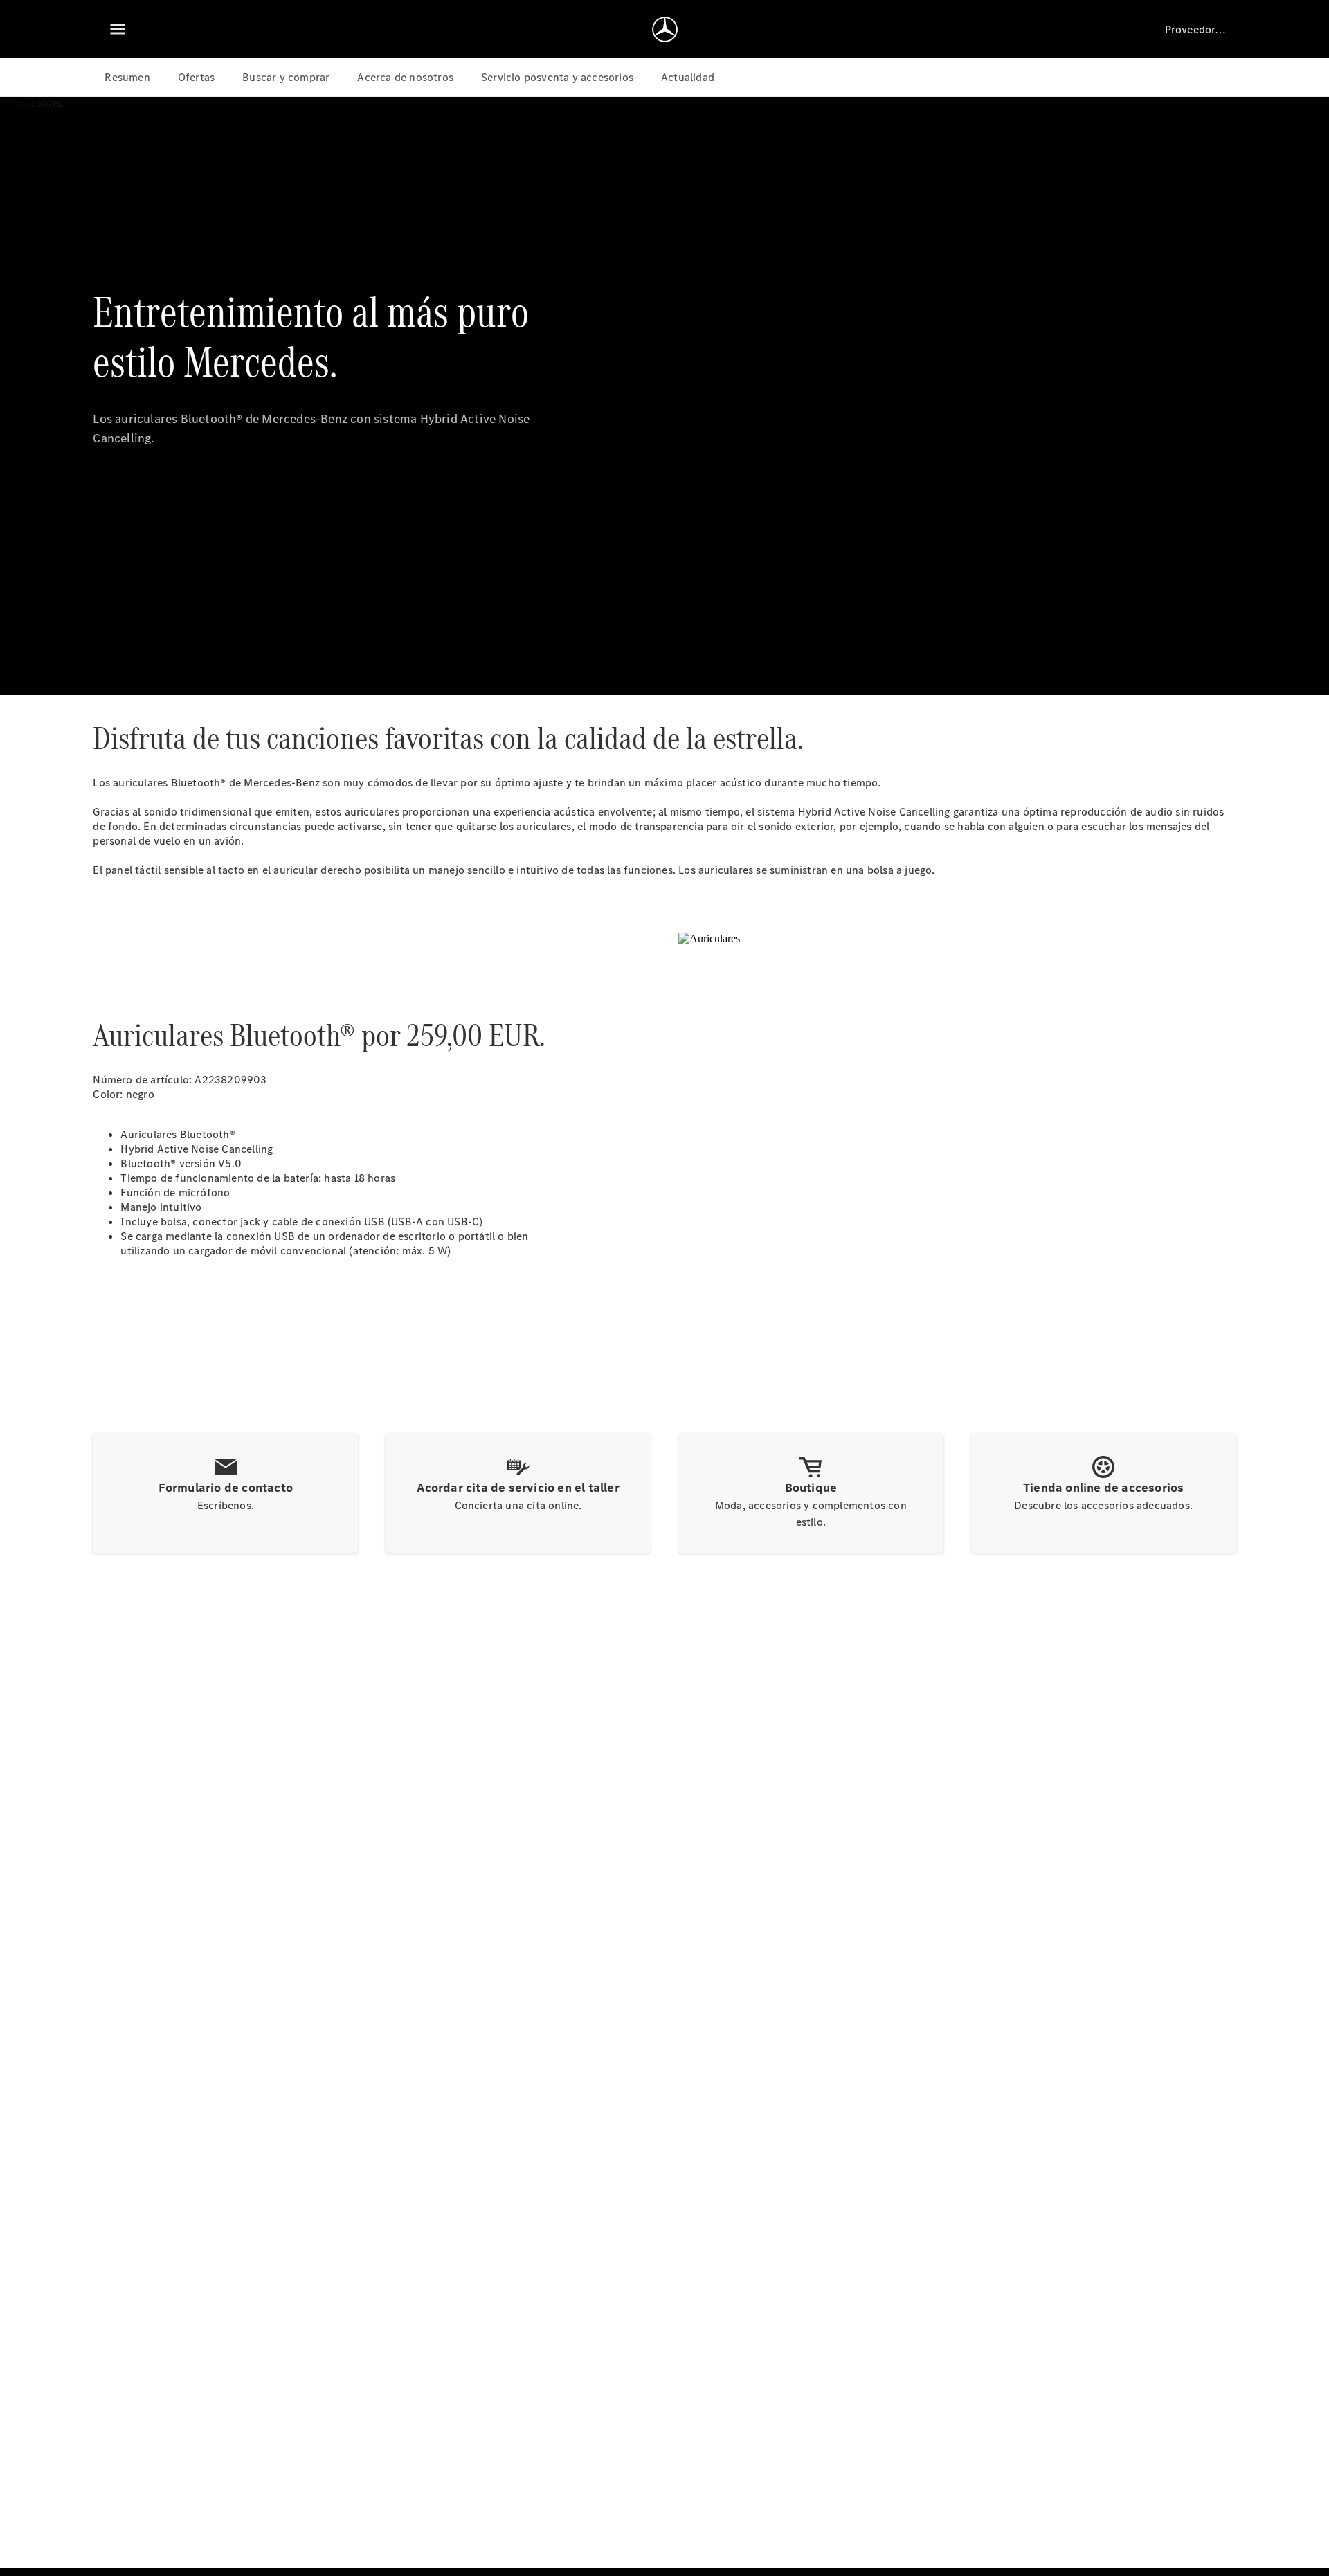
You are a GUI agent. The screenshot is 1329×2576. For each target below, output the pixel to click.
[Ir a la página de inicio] (665, 29)
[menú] (118, 29)
